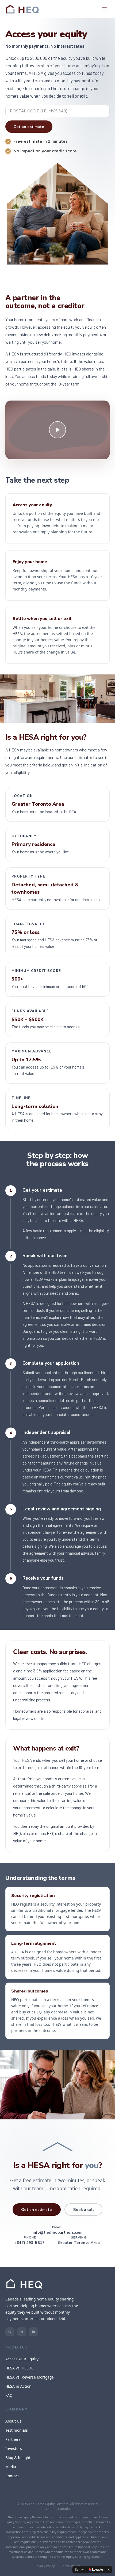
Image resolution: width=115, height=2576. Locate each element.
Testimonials (17, 2430)
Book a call (84, 2210)
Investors (14, 2448)
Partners (13, 2439)
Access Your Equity (22, 2359)
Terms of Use (71, 2566)
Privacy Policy (45, 2566)
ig (22, 2332)
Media (11, 2467)
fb (10, 2332)
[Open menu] (104, 9)
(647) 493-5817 (30, 2243)
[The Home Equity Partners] (22, 9)
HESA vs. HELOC (20, 2368)
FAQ (9, 2395)
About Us (13, 2421)
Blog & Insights (19, 2458)
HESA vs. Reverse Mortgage (30, 2377)
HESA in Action (18, 2386)
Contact (12, 2476)
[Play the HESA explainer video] (57, 430)
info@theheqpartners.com (57, 2232)
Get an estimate (29, 127)
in (33, 2332)
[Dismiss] (109, 2570)
